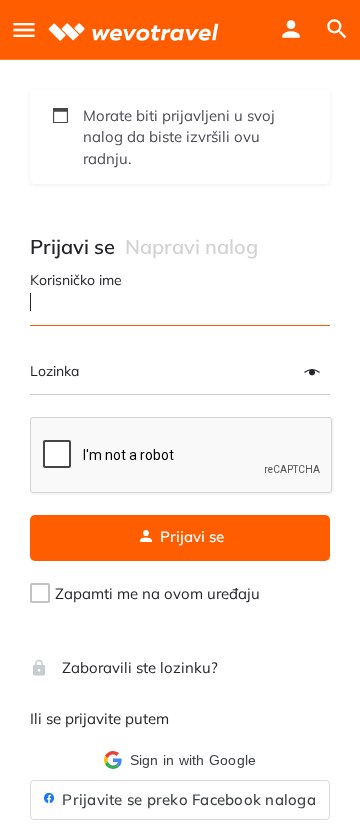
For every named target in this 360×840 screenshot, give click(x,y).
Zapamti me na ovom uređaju (157, 593)
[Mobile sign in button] (291, 29)
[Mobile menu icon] (24, 29)
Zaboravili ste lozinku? (138, 667)
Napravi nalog (191, 246)
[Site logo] (136, 29)
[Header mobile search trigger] (337, 29)
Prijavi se (72, 246)
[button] (180, 760)
